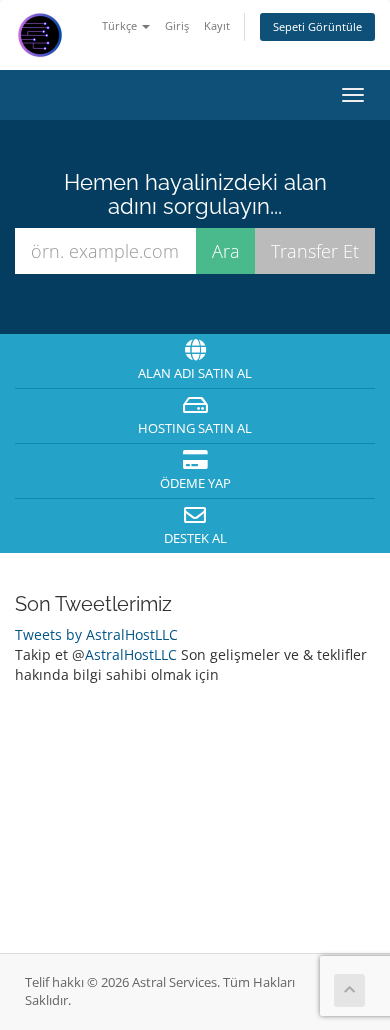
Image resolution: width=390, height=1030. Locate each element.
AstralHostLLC (131, 654)
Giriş (177, 25)
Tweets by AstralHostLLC (96, 634)
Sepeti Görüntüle (317, 26)
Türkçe (121, 25)
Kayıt (217, 25)
